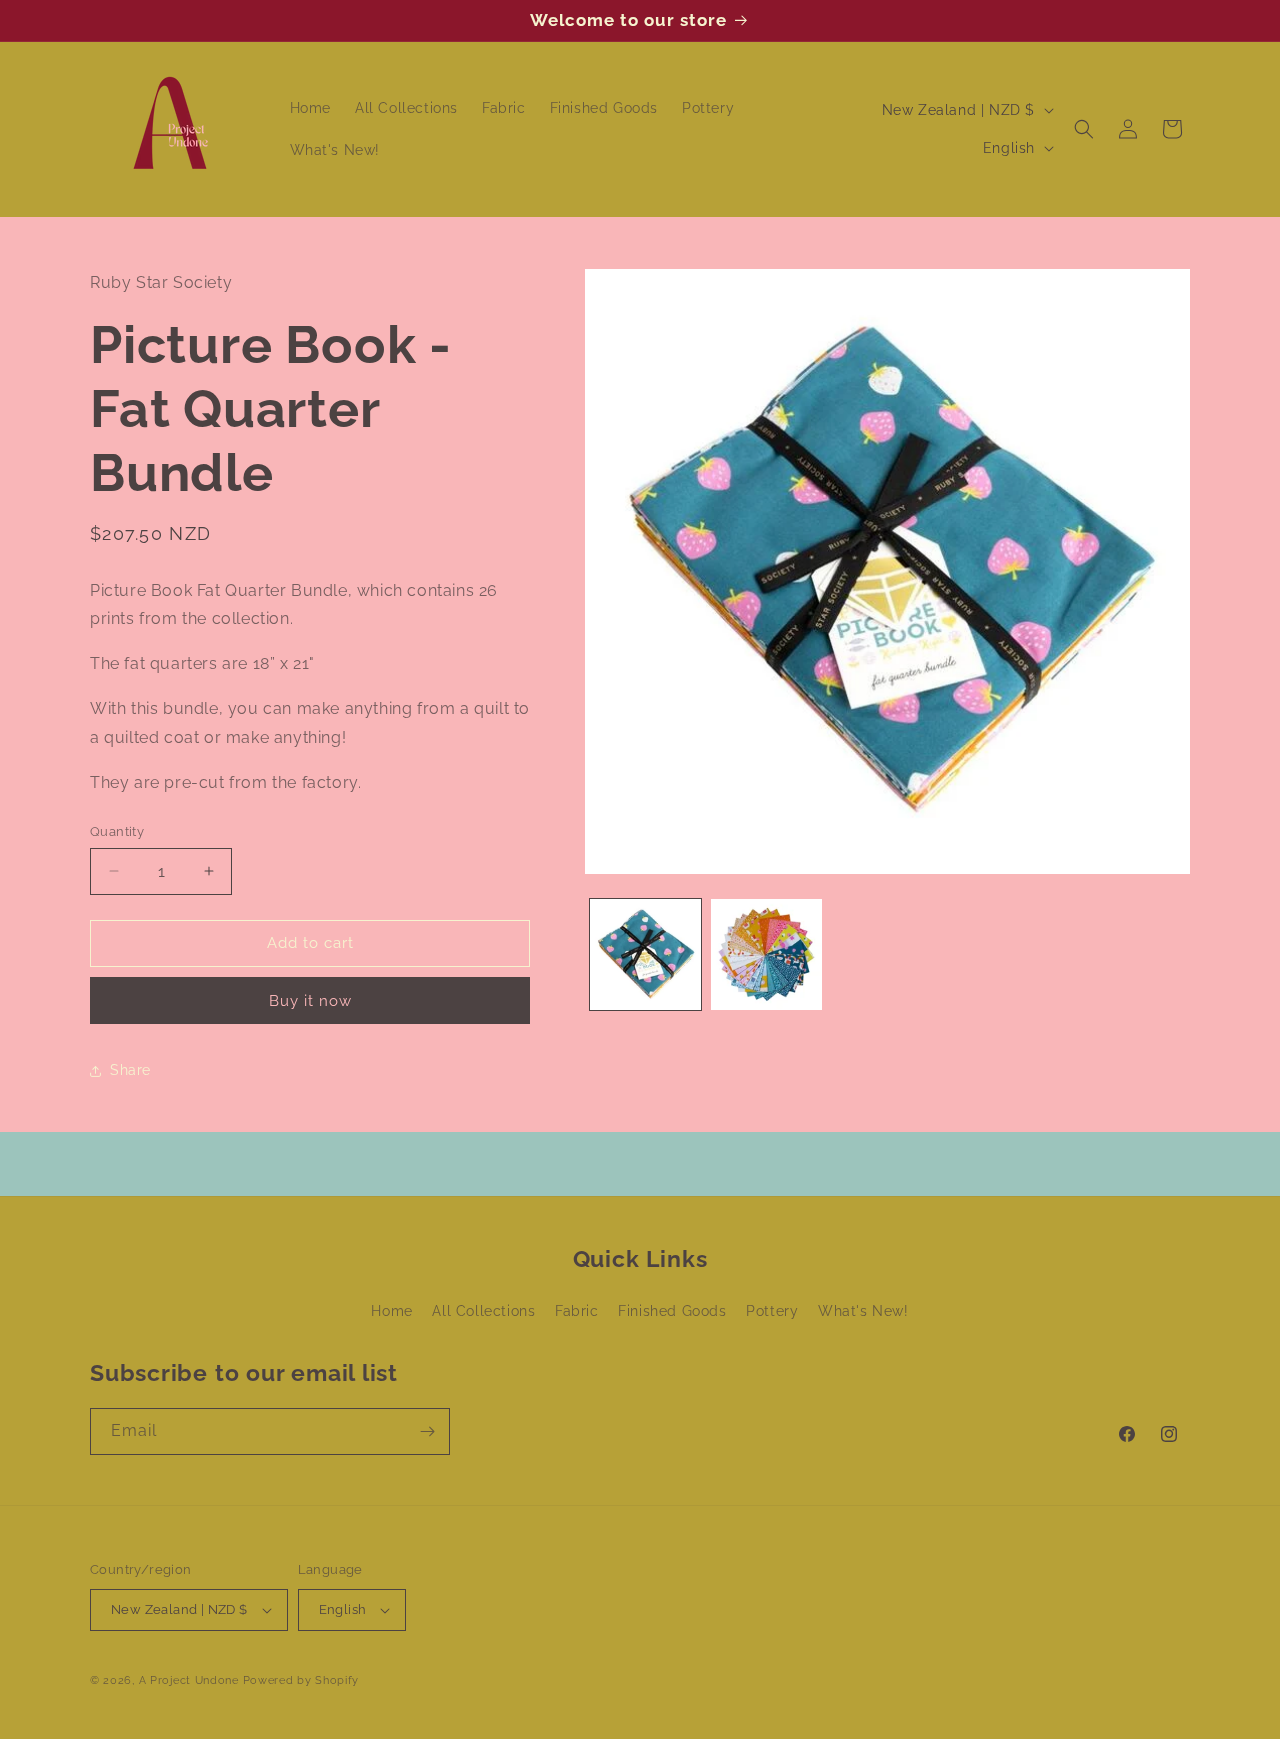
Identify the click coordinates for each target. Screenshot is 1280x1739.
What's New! (863, 1311)
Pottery (772, 1311)
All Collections (483, 1311)
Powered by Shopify (301, 1680)
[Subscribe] (427, 1431)
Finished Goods (672, 1311)
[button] (1084, 129)
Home (391, 1311)
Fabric (577, 1311)
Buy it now (310, 1001)
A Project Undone (189, 1680)
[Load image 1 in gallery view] (645, 954)
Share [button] (130, 1070)
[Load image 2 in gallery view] (766, 954)
